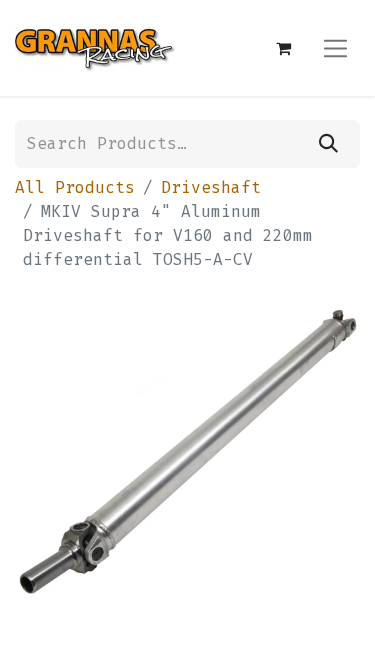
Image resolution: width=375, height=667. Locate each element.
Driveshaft (211, 187)
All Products (75, 187)
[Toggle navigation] (335, 47)
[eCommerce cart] (283, 48)
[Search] (328, 144)
